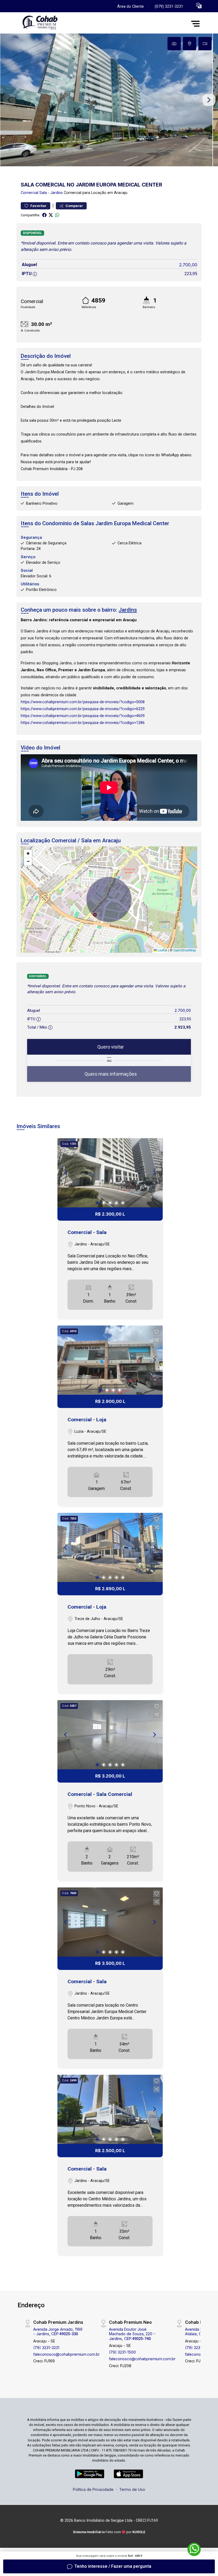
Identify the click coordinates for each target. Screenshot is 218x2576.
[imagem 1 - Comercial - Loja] (110, 1360)
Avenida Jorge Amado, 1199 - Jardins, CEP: (58, 2331)
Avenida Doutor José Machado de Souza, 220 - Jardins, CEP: (132, 2334)
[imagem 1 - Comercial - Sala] (110, 1173)
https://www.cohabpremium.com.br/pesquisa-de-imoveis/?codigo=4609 (83, 716)
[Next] (154, 1173)
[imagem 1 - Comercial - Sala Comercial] (110, 1735)
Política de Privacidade (93, 2489)
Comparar (74, 206)
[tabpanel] (109, 100)
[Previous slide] (9, 100)
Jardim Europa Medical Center (132, 523)
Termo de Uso (132, 2489)
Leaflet (162, 950)
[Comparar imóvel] (157, 1153)
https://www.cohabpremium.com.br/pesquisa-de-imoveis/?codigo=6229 (83, 709)
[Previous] (66, 1173)
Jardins (56, 193)
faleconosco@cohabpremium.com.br (66, 2354)
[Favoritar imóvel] (157, 1145)
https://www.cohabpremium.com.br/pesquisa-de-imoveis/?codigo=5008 (83, 702)
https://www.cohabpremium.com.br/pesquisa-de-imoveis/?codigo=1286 (83, 723)
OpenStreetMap (185, 950)
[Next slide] (209, 100)
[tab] (174, 44)
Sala (43, 193)
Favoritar (38, 206)
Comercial (30, 193)
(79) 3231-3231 (46, 2348)
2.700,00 (188, 265)
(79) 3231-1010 (198, 2348)
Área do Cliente (131, 7)
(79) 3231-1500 (122, 2352)
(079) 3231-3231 (169, 7)
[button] (199, 5)
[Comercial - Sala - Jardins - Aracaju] (56, 24)
